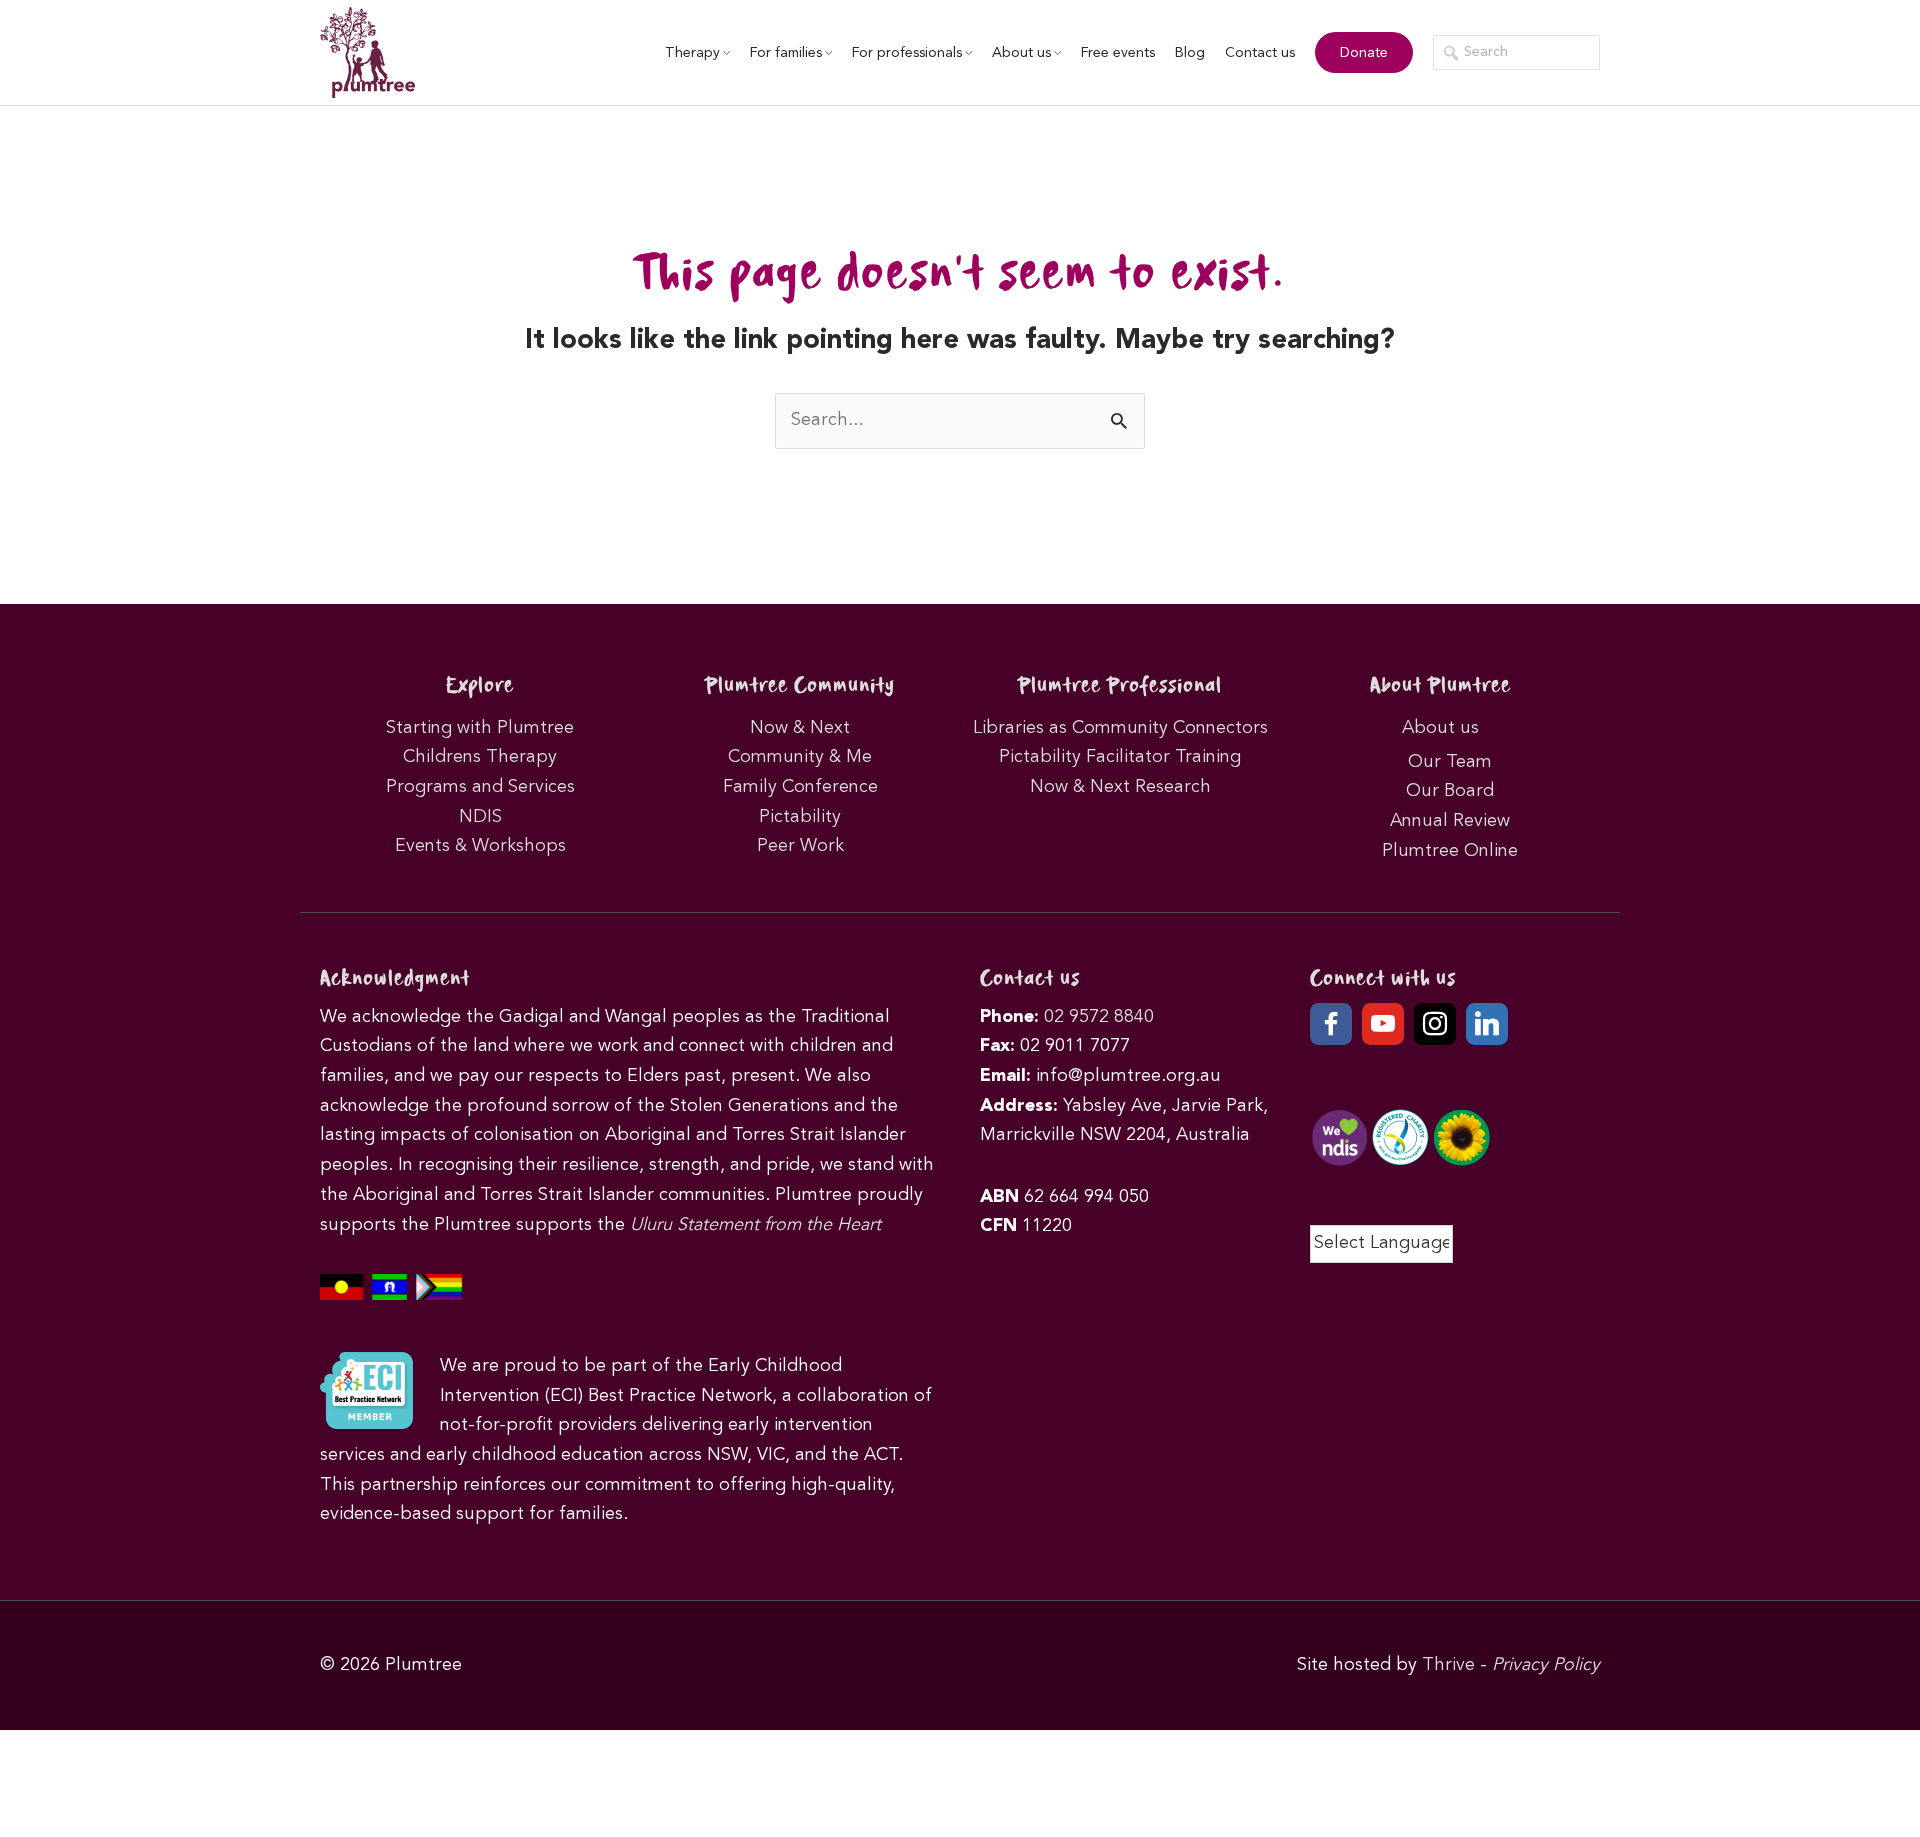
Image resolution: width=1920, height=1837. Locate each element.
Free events (1118, 53)
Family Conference (800, 787)
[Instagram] (1435, 1024)
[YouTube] (1383, 1024)
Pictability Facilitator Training (1120, 757)
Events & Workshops (480, 846)
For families (786, 53)
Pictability (800, 817)
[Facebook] (1331, 1024)
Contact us (1260, 53)
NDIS (480, 817)
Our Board (1450, 791)
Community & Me (800, 757)
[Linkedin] (1487, 1024)
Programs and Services (480, 787)
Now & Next (800, 728)
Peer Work (800, 846)
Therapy (692, 53)
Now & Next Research (1120, 787)
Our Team (1450, 762)
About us (1021, 53)
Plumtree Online (1450, 851)
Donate (1364, 53)
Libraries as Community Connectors (1120, 728)
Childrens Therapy (480, 757)
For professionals (907, 53)
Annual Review (1450, 821)
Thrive (1448, 1665)
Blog (1190, 53)
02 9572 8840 (1099, 1017)
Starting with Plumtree (480, 728)
